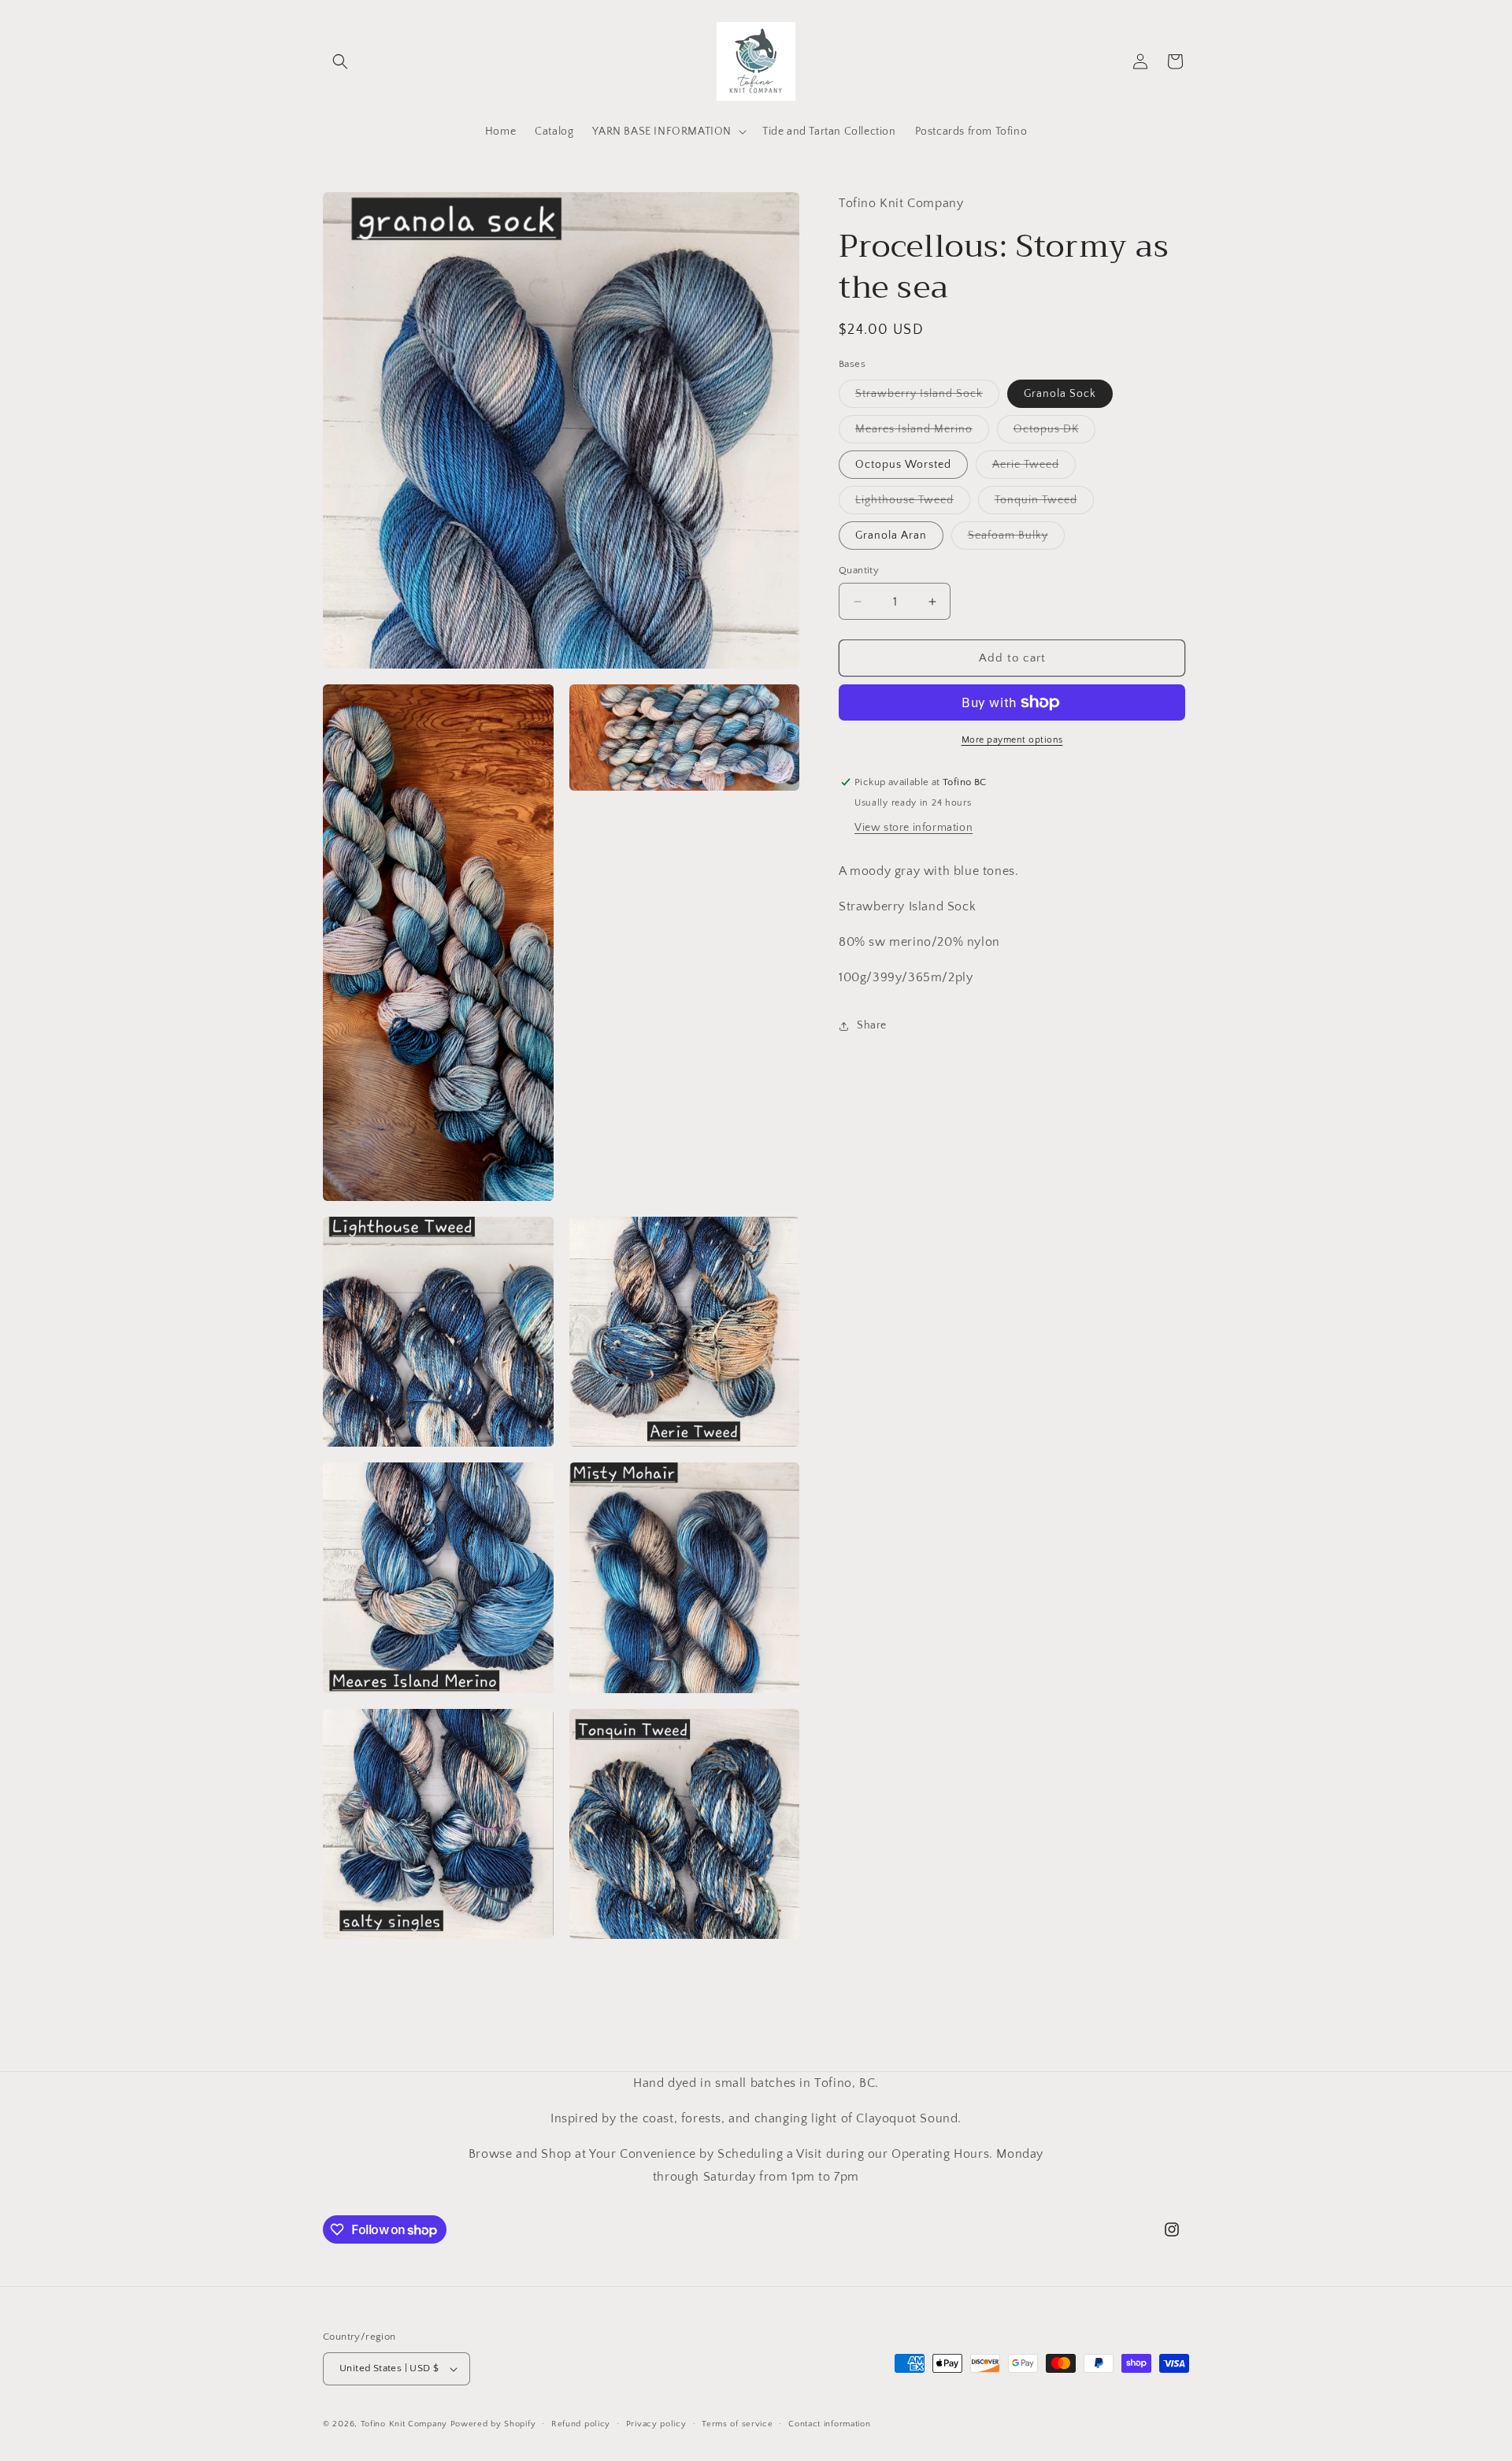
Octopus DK (1054, 433)
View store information (913, 828)
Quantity (859, 570)
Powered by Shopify (493, 2424)
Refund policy (581, 2424)
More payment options (1012, 740)
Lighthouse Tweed (913, 504)
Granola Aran (891, 536)
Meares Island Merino (922, 433)
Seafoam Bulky (1016, 539)
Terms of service (737, 2424)
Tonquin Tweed (1044, 504)
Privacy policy (656, 2424)
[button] (340, 61)
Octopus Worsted (903, 465)
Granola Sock (1060, 394)
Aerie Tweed (1034, 468)
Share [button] (872, 1025)
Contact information (829, 2424)
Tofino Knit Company (404, 2424)
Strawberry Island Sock (927, 397)
